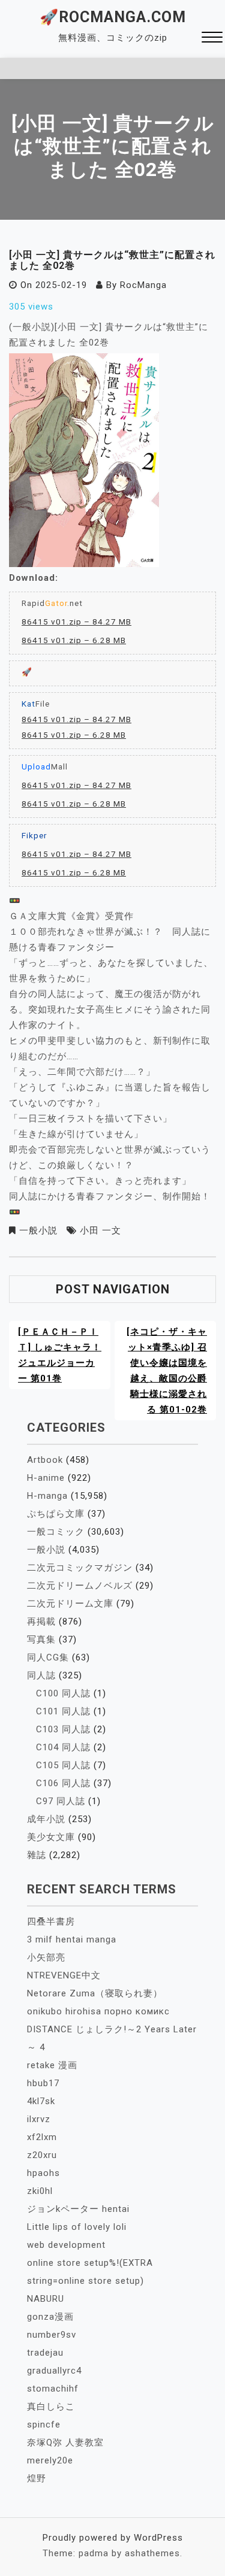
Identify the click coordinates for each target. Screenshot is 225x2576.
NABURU (46, 2299)
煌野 (37, 2478)
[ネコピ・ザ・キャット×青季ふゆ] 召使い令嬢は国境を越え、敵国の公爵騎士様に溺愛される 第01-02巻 (167, 1371)
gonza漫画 (50, 2317)
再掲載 (41, 1622)
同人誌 (41, 1675)
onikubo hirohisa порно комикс (98, 2011)
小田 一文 (100, 1231)
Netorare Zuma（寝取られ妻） (95, 1993)
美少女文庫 (51, 1837)
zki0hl (40, 2191)
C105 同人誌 (63, 1765)
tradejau (45, 2353)
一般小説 (38, 1231)
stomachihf (53, 2389)
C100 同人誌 (63, 1693)
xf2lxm (42, 2137)
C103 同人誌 (63, 1729)
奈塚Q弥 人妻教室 (65, 2442)
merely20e (50, 2460)
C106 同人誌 (63, 1783)
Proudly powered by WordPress (113, 2538)
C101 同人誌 (63, 1711)
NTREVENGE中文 (64, 1975)
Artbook (45, 1460)
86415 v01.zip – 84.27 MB (76, 622)
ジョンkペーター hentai (78, 2209)
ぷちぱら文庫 (56, 1514)
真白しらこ (51, 2407)
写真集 (41, 1639)
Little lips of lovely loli (77, 2227)
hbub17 (43, 2083)
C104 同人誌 (63, 1747)
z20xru (42, 2155)
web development (66, 2245)
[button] (212, 39)
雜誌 (37, 1855)
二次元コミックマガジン (80, 1568)
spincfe (44, 2425)
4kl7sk (41, 2101)
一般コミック (56, 1532)
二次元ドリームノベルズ (80, 1586)
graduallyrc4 (54, 2371)
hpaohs (43, 2173)
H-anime (46, 1478)
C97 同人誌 (61, 1801)
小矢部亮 (46, 1957)
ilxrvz (39, 2119)
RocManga (143, 285)
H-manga (47, 1496)
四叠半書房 (51, 1922)
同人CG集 (48, 1657)
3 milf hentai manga (72, 1939)
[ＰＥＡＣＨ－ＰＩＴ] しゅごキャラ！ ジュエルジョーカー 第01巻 (60, 1355)
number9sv (52, 2335)
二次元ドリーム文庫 (70, 1604)
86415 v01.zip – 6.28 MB (74, 640)
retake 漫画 (52, 2065)
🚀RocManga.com (113, 17)
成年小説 (46, 1819)
